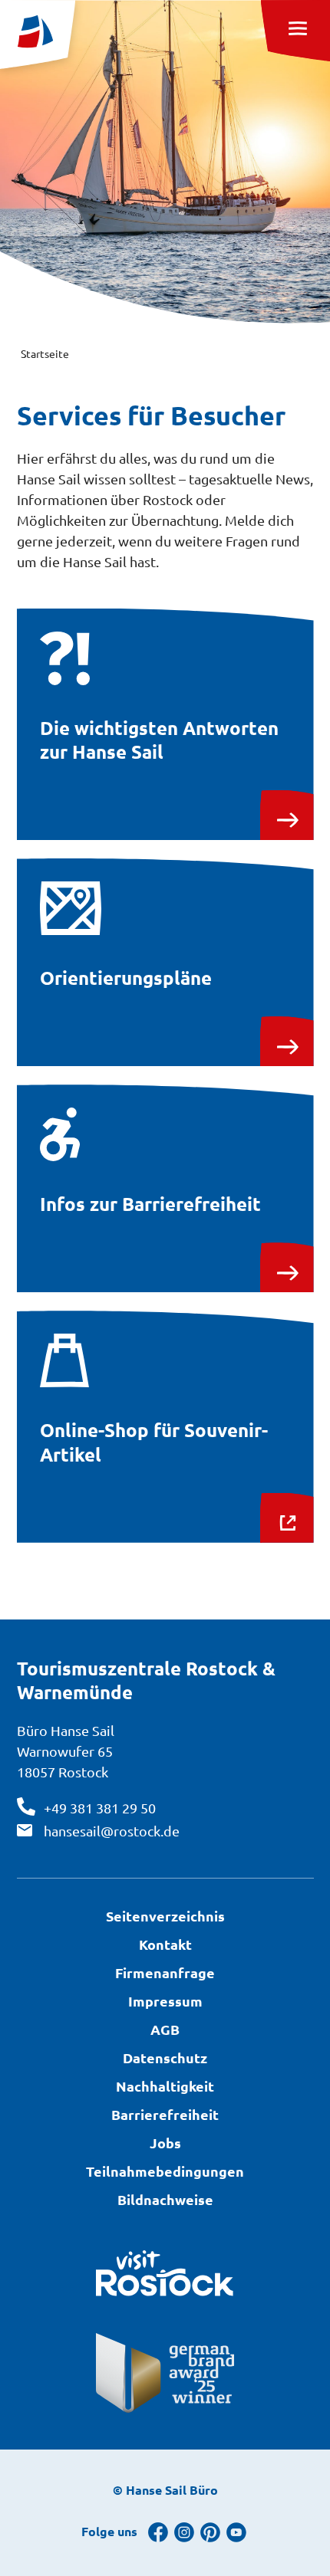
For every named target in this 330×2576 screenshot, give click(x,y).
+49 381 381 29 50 (100, 1808)
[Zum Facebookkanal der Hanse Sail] (158, 2532)
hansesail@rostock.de (112, 1831)
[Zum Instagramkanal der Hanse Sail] (184, 2532)
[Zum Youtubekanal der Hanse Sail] (236, 2532)
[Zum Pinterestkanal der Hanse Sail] (210, 2532)
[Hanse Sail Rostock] (38, 34)
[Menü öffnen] (295, 31)
